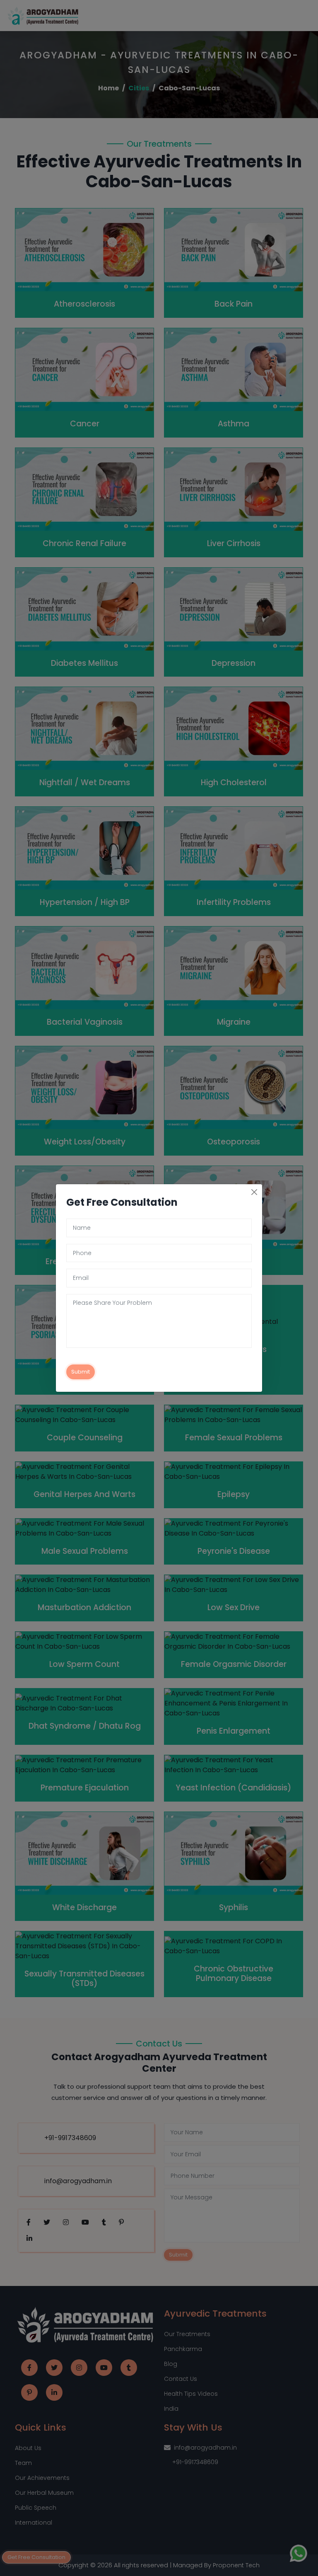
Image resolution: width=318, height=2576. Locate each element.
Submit (81, 1372)
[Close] (254, 1192)
